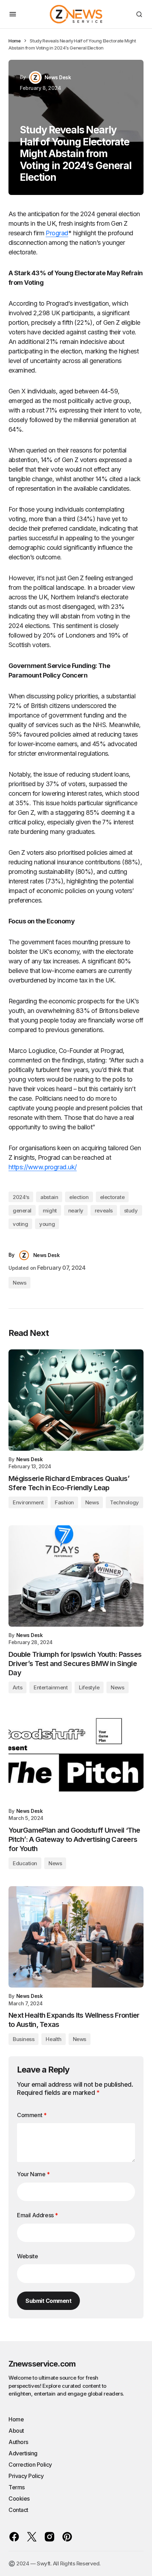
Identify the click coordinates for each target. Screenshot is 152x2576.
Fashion (64, 1502)
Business (24, 2039)
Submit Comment (48, 2301)
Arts (17, 1687)
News (19, 1283)
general (22, 1211)
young (47, 1224)
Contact (18, 2510)
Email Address (37, 2215)
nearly (76, 1211)
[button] (13, 14)
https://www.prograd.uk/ (43, 1167)
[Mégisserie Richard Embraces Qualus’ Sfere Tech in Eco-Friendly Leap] (76, 1400)
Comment (32, 2115)
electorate (112, 1197)
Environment (28, 1502)
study (131, 1211)
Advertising (23, 2453)
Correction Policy (30, 2465)
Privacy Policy (26, 2476)
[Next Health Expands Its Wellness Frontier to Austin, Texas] (76, 1937)
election (79, 1197)
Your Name (33, 2174)
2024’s (21, 1197)
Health (53, 2039)
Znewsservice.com (42, 2364)
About (16, 2431)
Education (25, 1863)
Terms (17, 2487)
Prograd (57, 233)
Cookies (19, 2499)
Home (14, 41)
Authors (18, 2442)
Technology (124, 1502)
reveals (104, 1211)
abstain (49, 1197)
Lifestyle (89, 1687)
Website (27, 2256)
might (50, 1211)
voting (20, 1224)
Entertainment (51, 1687)
